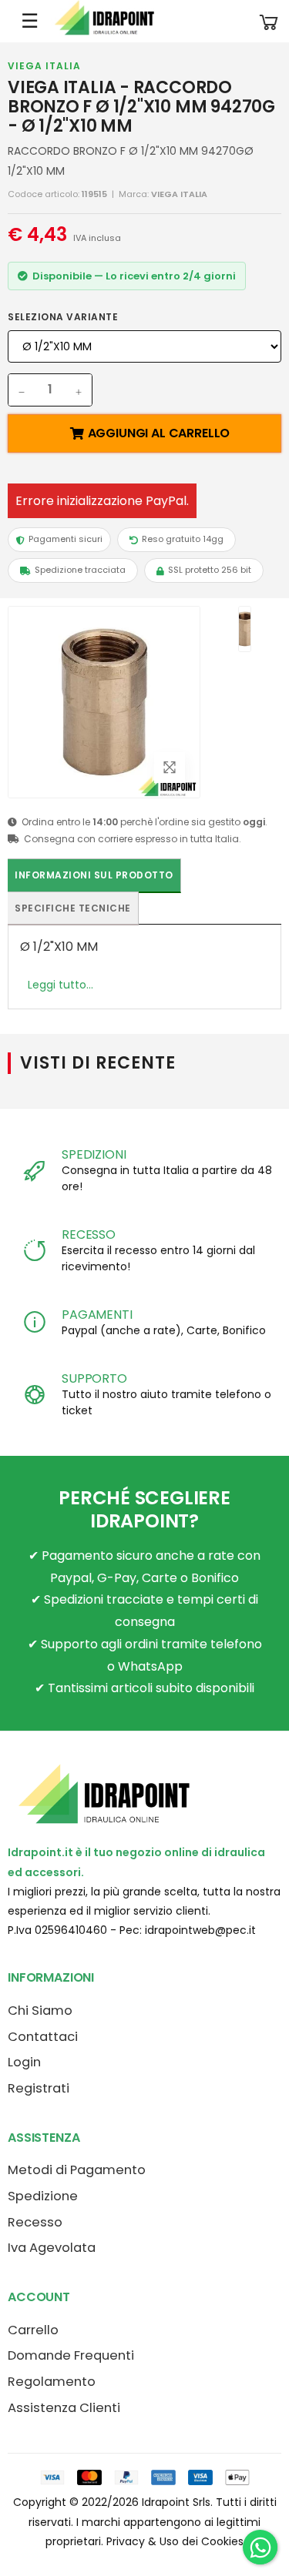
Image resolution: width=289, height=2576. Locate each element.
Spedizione (43, 2196)
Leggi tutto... (60, 985)
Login (24, 2062)
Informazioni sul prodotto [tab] (94, 875)
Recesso (35, 2222)
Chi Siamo (40, 2011)
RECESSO (89, 1234)
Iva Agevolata (52, 2248)
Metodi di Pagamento (77, 2170)
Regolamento (52, 2382)
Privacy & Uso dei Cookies (175, 2541)
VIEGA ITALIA (44, 66)
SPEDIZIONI (94, 1154)
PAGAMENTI (97, 1315)
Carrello (33, 2330)
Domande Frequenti (71, 2355)
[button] (269, 21)
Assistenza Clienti (64, 2408)
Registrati (39, 2088)
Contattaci (43, 2037)
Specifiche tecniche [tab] (73, 908)
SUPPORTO (94, 1378)
